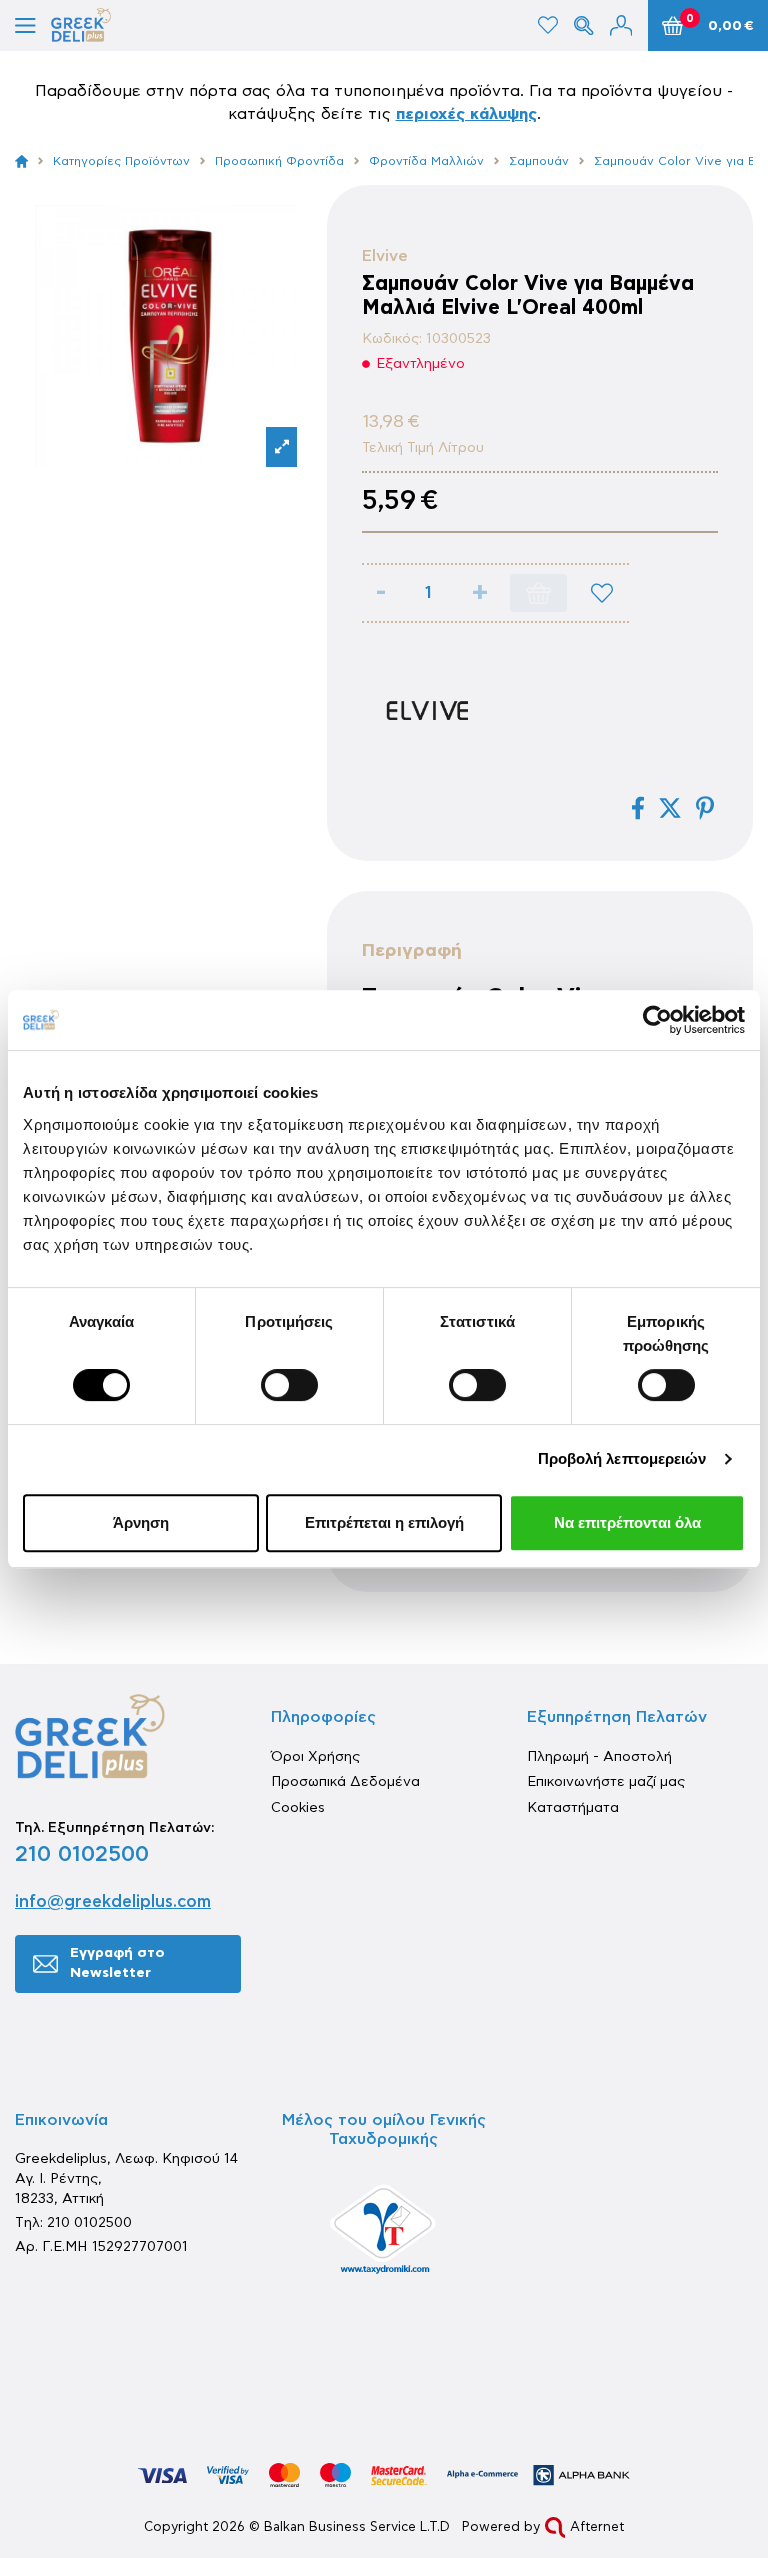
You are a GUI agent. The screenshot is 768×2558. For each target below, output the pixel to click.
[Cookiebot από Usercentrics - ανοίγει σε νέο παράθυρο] (657, 1020)
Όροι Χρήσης (315, 1757)
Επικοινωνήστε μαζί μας (606, 1782)
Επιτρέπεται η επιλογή (384, 1522)
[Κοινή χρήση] (638, 808)
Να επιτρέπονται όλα (627, 1522)
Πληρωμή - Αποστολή (599, 1757)
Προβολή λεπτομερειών (622, 1458)
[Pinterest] (705, 808)
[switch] (289, 1385)
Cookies (298, 1808)
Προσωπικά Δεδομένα (345, 1782)
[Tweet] (670, 808)
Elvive (385, 256)
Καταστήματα (573, 1808)
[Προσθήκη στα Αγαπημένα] (602, 593)
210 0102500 (82, 1854)
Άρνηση (141, 1522)
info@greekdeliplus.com (113, 1901)
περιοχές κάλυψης (466, 114)
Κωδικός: (392, 339)
